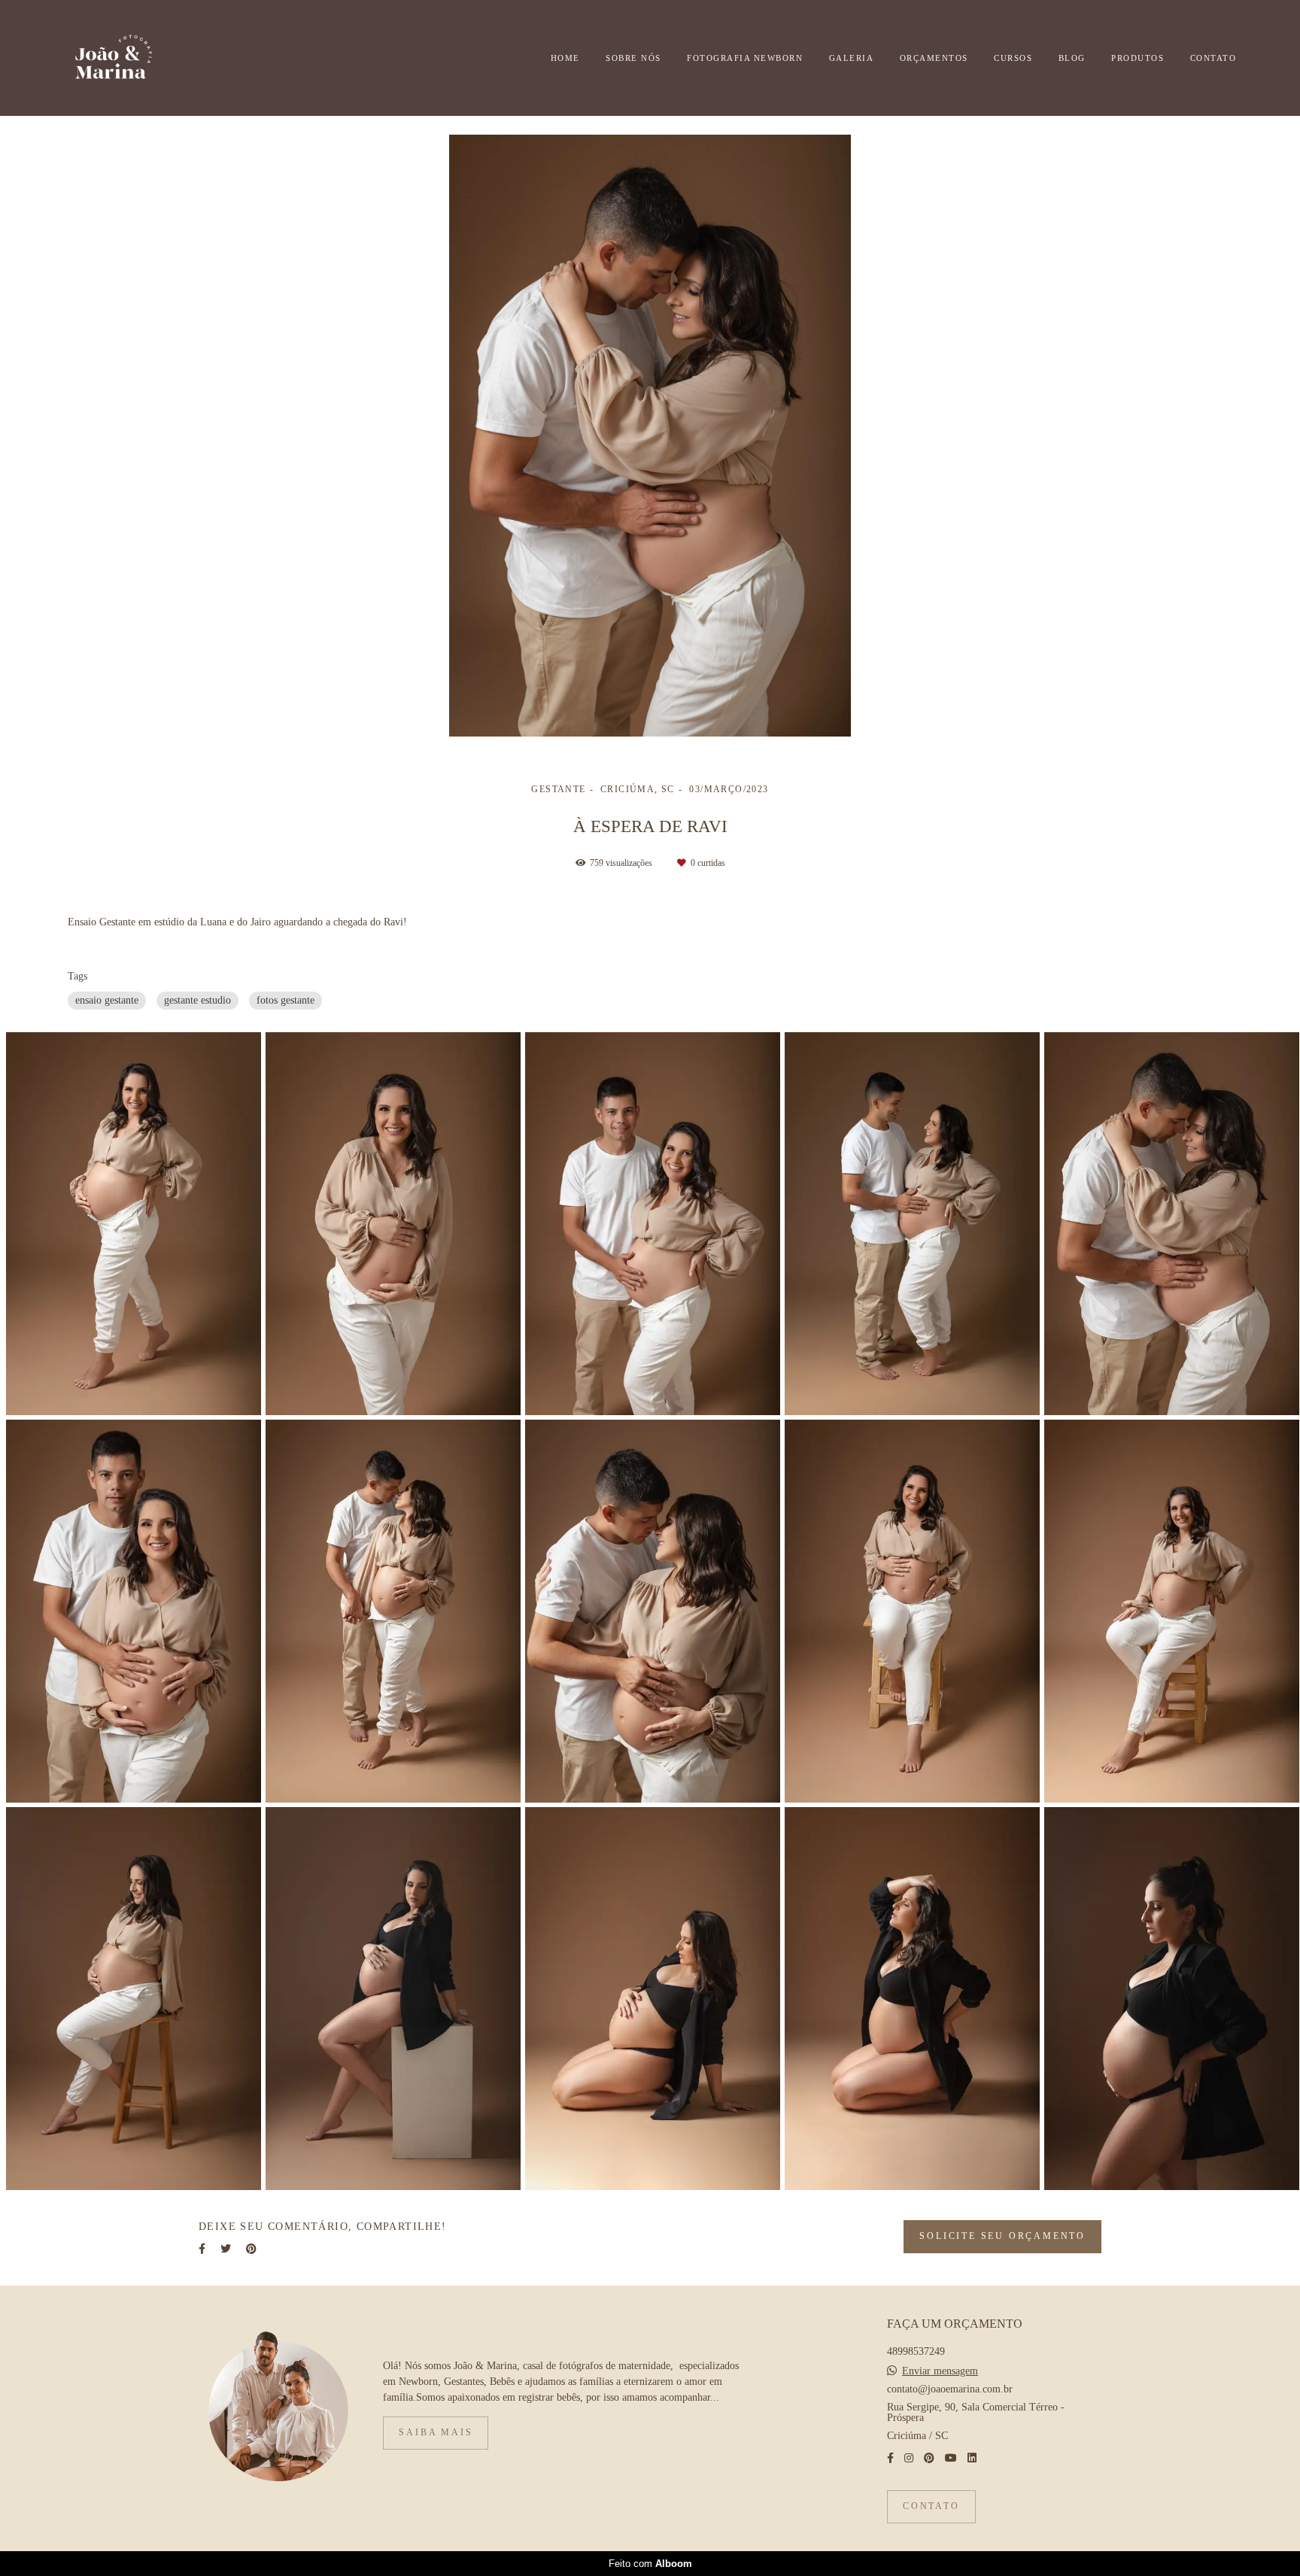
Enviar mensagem (940, 2371)
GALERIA (852, 58)
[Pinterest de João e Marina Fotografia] (929, 2458)
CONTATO (1213, 58)
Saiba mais (436, 2433)
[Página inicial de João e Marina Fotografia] (138, 58)
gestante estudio (197, 1000)
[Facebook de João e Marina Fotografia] (890, 2458)
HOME (565, 58)
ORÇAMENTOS (934, 58)
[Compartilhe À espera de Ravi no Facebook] (202, 2249)
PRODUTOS (1137, 58)
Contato (931, 2506)
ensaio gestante (107, 1000)
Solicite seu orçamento (1002, 2236)
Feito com (650, 2564)
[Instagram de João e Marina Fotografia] (909, 2458)
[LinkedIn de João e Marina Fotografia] (972, 2458)
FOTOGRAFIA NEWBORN (745, 58)
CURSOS (1013, 58)
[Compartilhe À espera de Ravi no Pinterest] (251, 2249)
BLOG (1072, 58)
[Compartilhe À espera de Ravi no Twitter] (226, 2249)
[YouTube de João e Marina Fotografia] (951, 2458)
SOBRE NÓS (633, 58)
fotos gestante (286, 1000)
